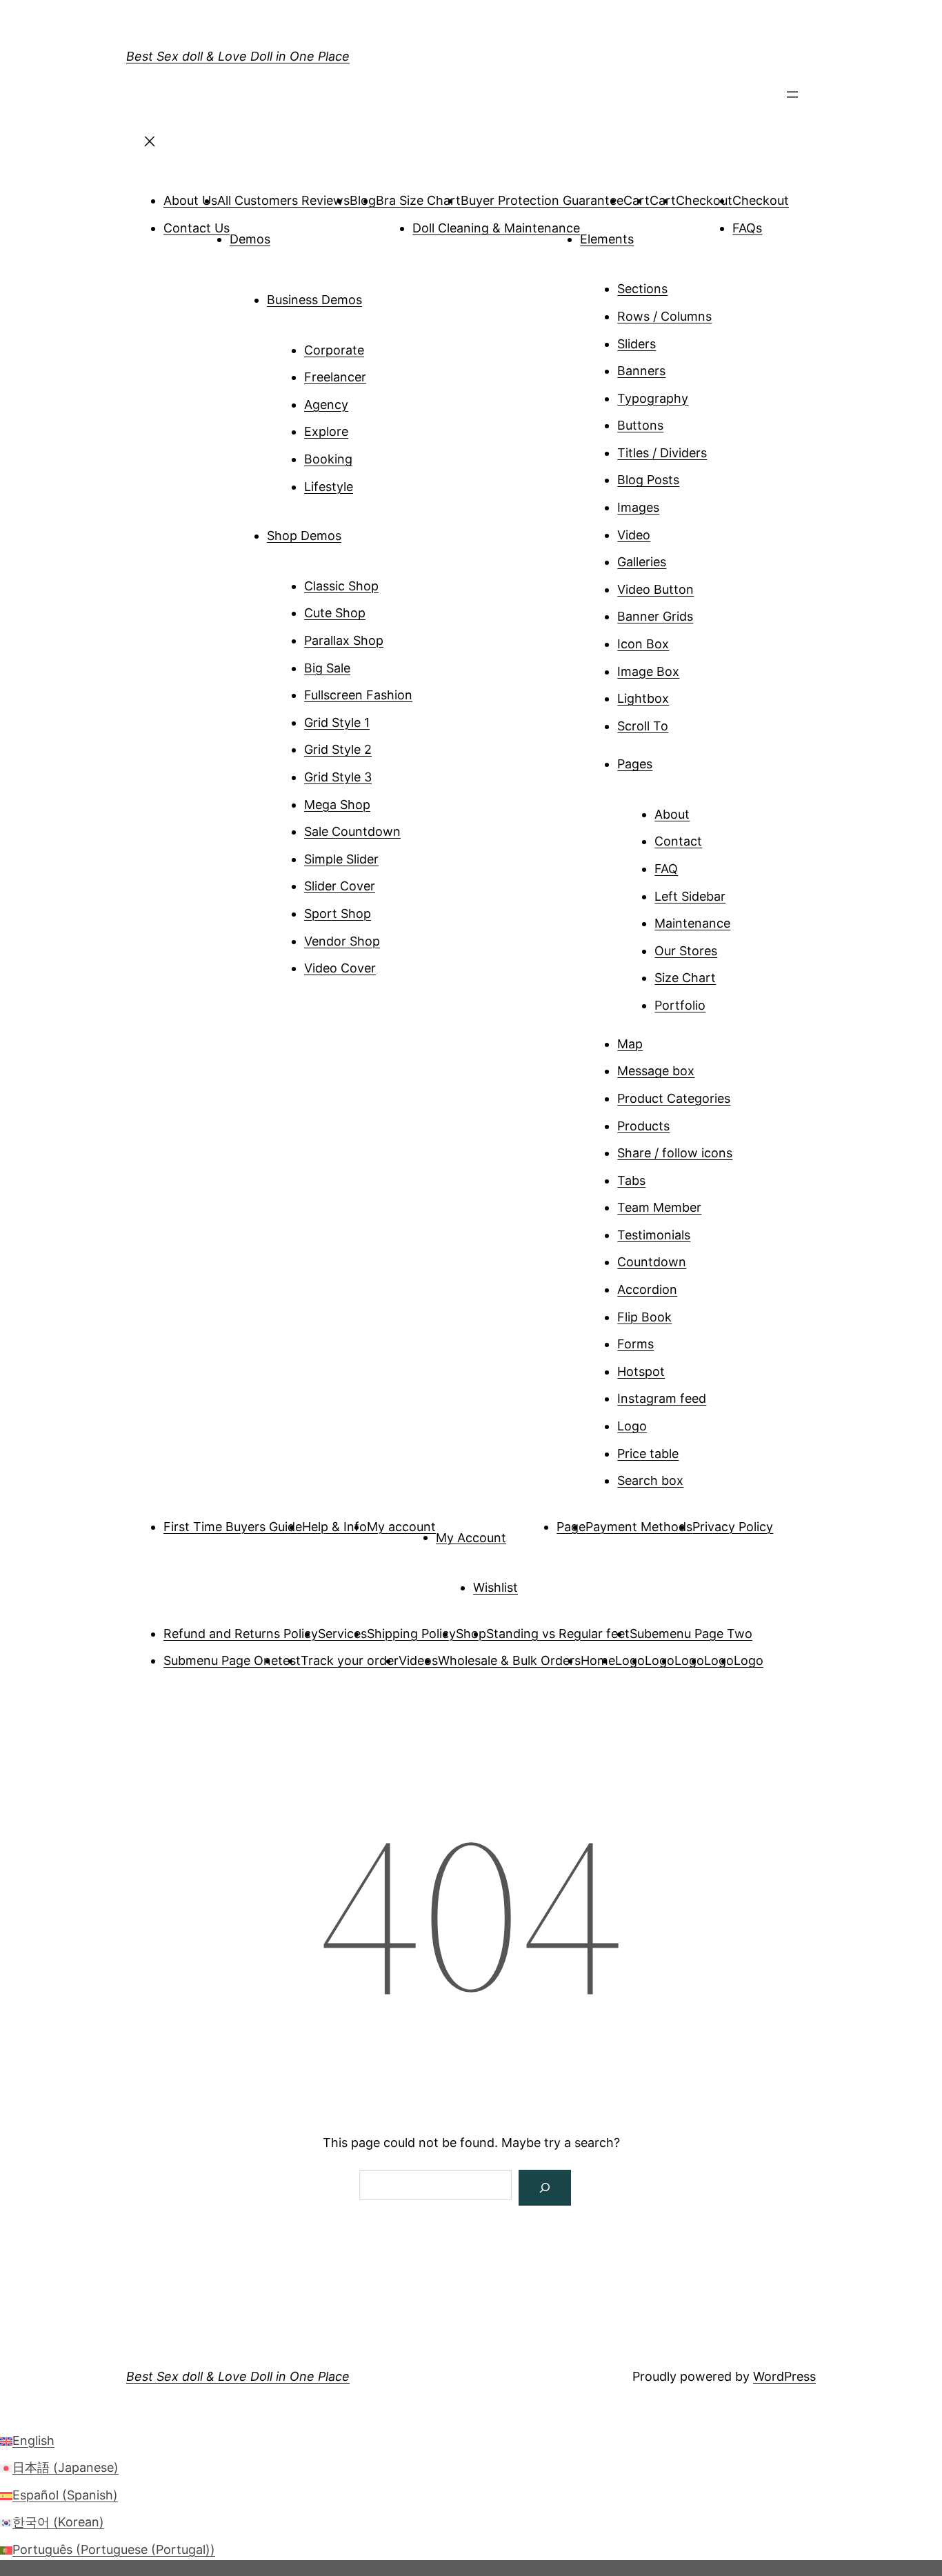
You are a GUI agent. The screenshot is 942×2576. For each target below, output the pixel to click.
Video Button (655, 589)
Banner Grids (655, 616)
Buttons (640, 425)
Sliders (637, 344)
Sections (642, 289)
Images (638, 507)
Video (634, 535)
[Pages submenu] (672, 759)
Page (571, 1527)
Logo (632, 1426)
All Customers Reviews (283, 200)
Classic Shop (341, 586)
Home (598, 1660)
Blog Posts (648, 480)
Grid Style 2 (338, 749)
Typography (653, 398)
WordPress (784, 2376)
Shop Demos (304, 536)
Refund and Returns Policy (241, 1634)
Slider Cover (340, 886)
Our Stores (686, 951)
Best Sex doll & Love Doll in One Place (238, 56)
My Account (471, 1537)
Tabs (631, 1180)
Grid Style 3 (338, 777)
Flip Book (644, 1317)
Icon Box (643, 644)
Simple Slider (341, 859)
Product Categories (674, 1098)
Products (643, 1126)
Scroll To (643, 726)
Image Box (648, 671)
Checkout (704, 200)
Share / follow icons (675, 1153)
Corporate (334, 350)
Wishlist (495, 1587)
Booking (328, 459)
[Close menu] (150, 146)
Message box (656, 1071)
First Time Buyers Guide (233, 1527)
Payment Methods (639, 1527)
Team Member (659, 1207)
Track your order (350, 1660)
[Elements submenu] (653, 234)
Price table (648, 1454)
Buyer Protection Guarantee (542, 200)
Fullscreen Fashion (358, 695)
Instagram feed (662, 1398)
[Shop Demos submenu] (361, 530)
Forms (635, 1344)
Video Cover (340, 968)
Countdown (652, 1262)
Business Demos (314, 300)
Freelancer (335, 377)
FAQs (747, 228)
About (672, 814)
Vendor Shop (342, 941)
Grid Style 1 (337, 722)
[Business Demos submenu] (381, 294)
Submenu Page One (221, 1660)
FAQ (666, 869)
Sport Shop (338, 913)
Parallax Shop (344, 640)
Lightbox (643, 698)
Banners (641, 371)
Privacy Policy (733, 1527)
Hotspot (641, 1371)
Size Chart (685, 978)
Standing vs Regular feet (558, 1634)
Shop (471, 1634)
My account (401, 1527)
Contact (678, 841)
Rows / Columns (664, 316)
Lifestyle (329, 487)
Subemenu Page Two (691, 1634)
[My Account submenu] (525, 1532)
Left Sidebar (690, 896)
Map (630, 1044)
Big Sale (327, 668)
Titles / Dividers (662, 453)
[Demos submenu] (290, 234)
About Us (190, 200)
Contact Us (197, 228)
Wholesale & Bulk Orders (509, 1660)
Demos (250, 239)
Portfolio (680, 1005)
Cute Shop (335, 613)
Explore (326, 431)
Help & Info (334, 1527)
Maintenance (692, 923)
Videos (418, 1660)
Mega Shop (337, 805)
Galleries (642, 562)
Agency (326, 405)
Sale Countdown (352, 831)
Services (342, 1634)
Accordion (647, 1289)
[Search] (545, 2188)
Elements (607, 239)
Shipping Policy (411, 1634)
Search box (650, 1480)
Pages (635, 764)
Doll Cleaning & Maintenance (496, 228)
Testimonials (654, 1235)
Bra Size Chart (418, 200)
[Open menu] (792, 99)
